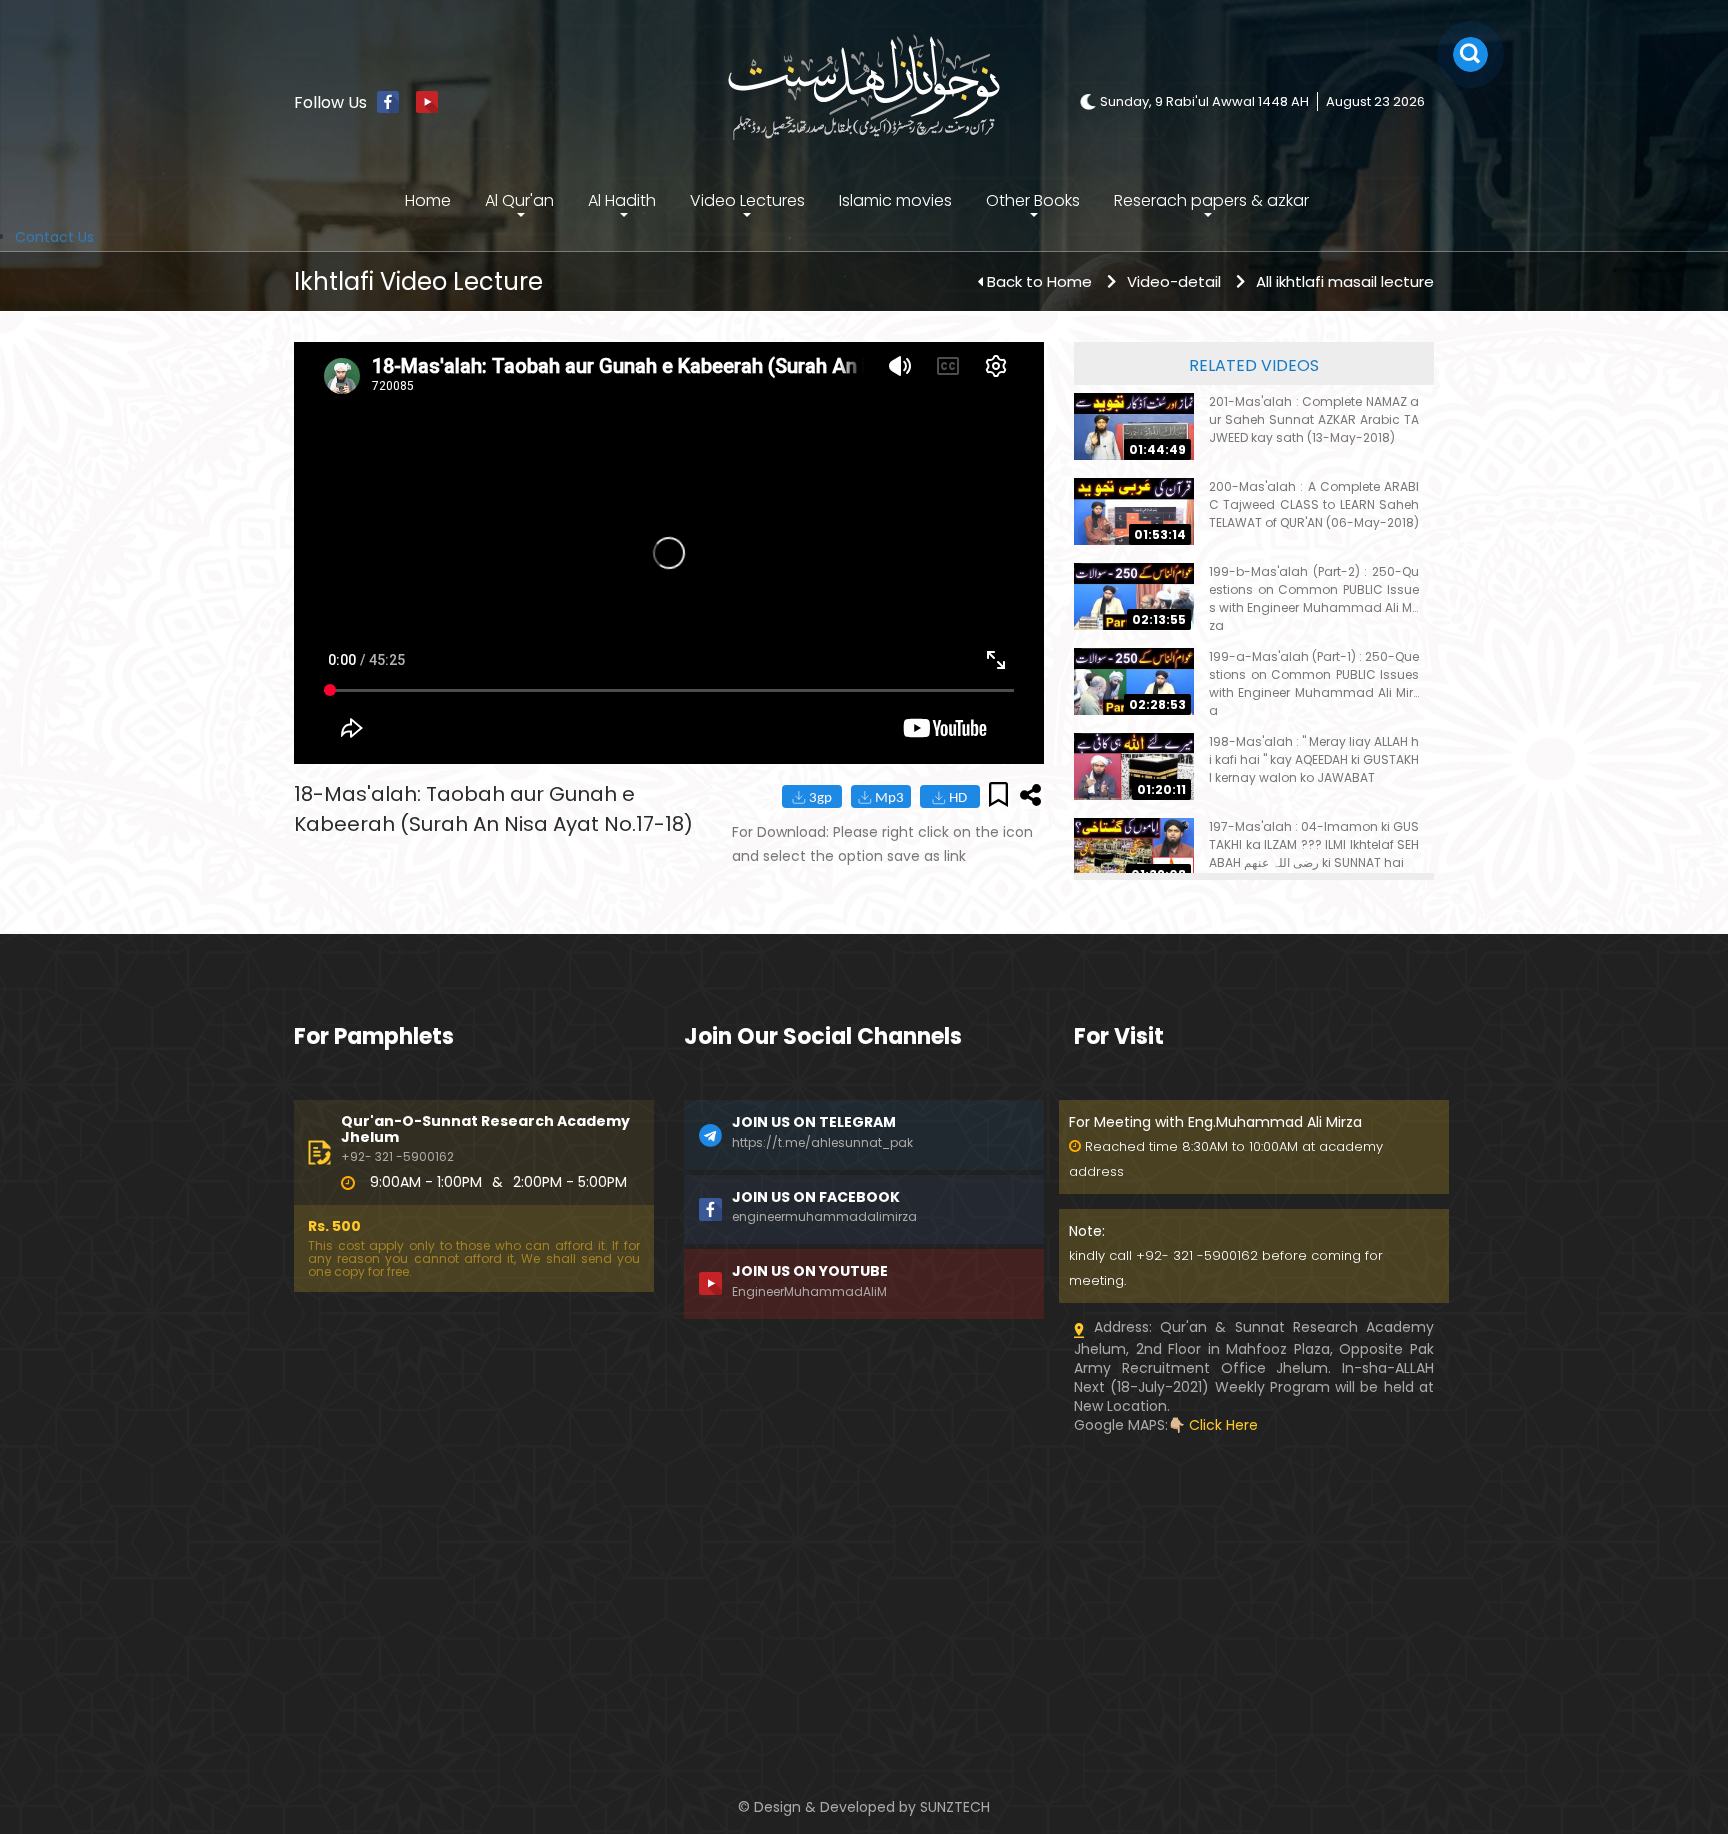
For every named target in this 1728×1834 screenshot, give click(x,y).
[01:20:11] (1134, 766)
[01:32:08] (1134, 851)
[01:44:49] (1134, 426)
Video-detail (1174, 281)
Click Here (1223, 1425)
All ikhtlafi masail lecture (1345, 281)
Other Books (1033, 200)
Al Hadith (622, 200)
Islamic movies (895, 200)
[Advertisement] (474, 1575)
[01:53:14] (1134, 511)
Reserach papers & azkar (1211, 200)
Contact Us (54, 237)
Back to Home (1039, 281)
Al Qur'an (519, 200)
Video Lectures (747, 200)
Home (428, 200)
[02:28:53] (1134, 681)
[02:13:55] (1134, 596)
